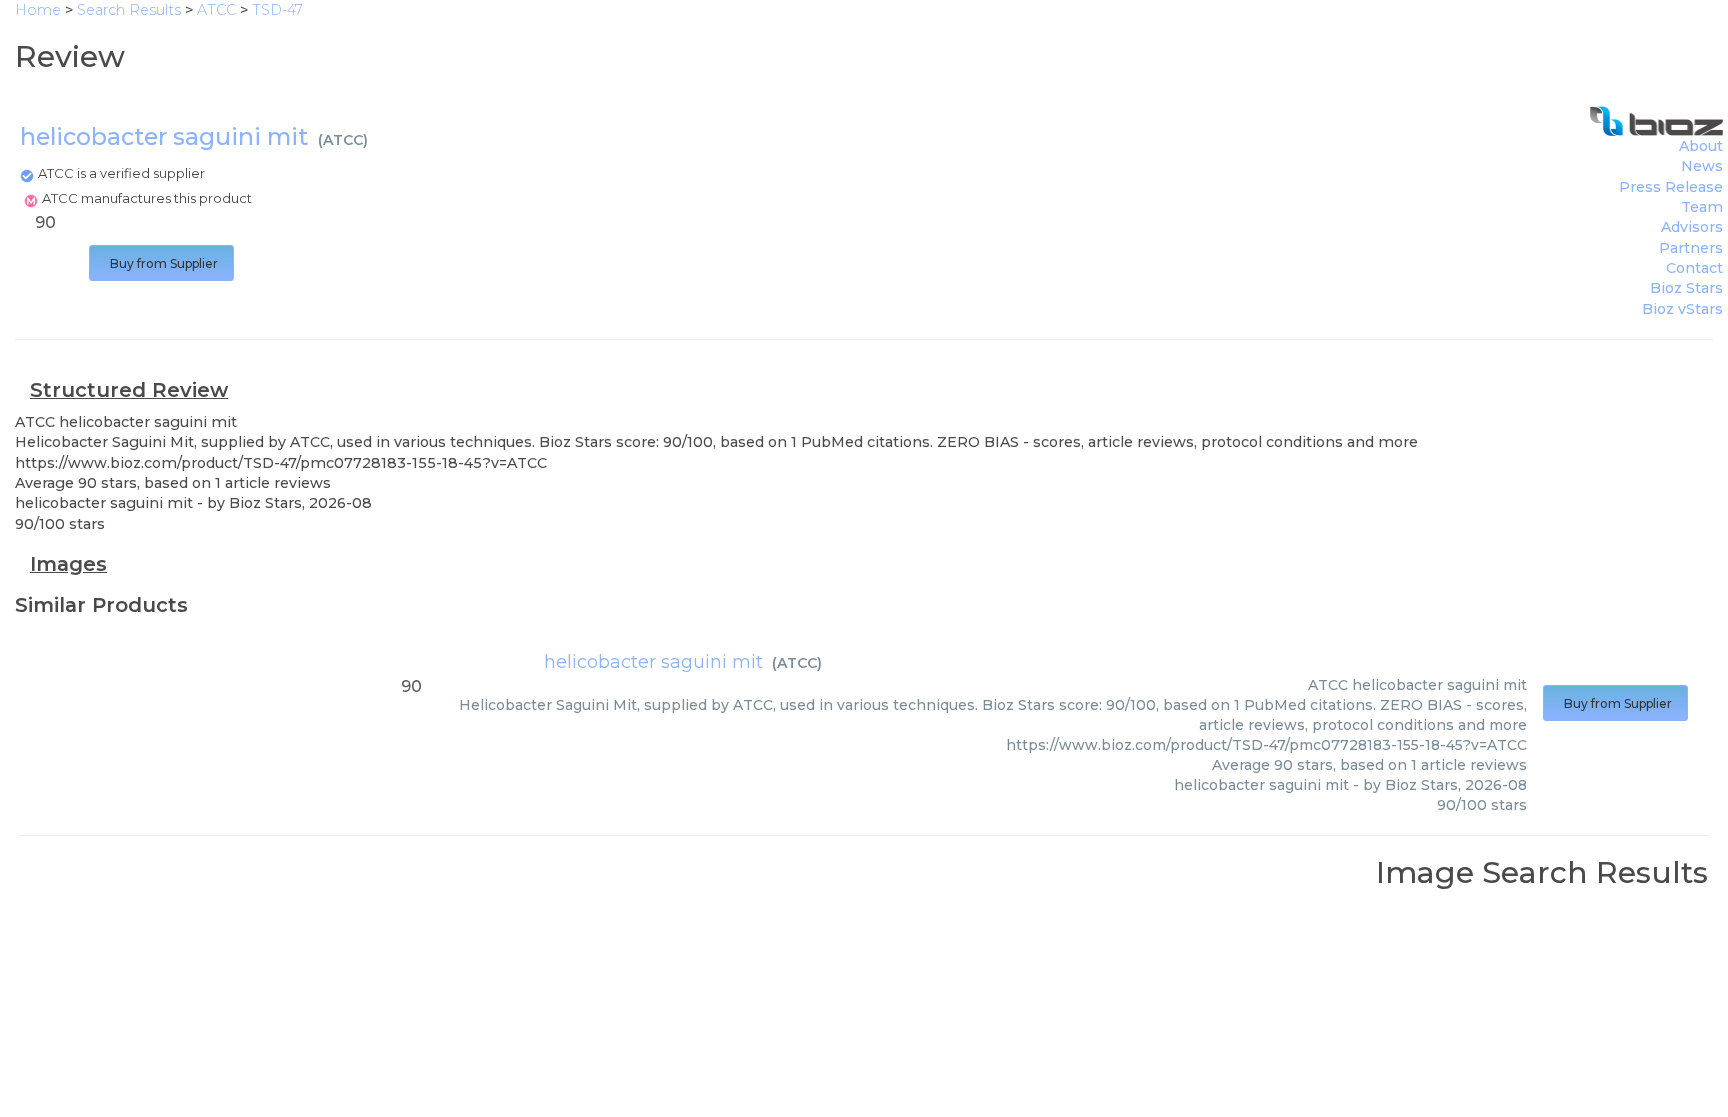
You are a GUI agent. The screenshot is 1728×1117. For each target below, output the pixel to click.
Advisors (1692, 227)
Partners (1691, 248)
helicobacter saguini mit (653, 662)
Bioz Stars (1686, 288)
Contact (1694, 268)
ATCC (343, 140)
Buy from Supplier (161, 263)
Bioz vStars (1682, 309)
